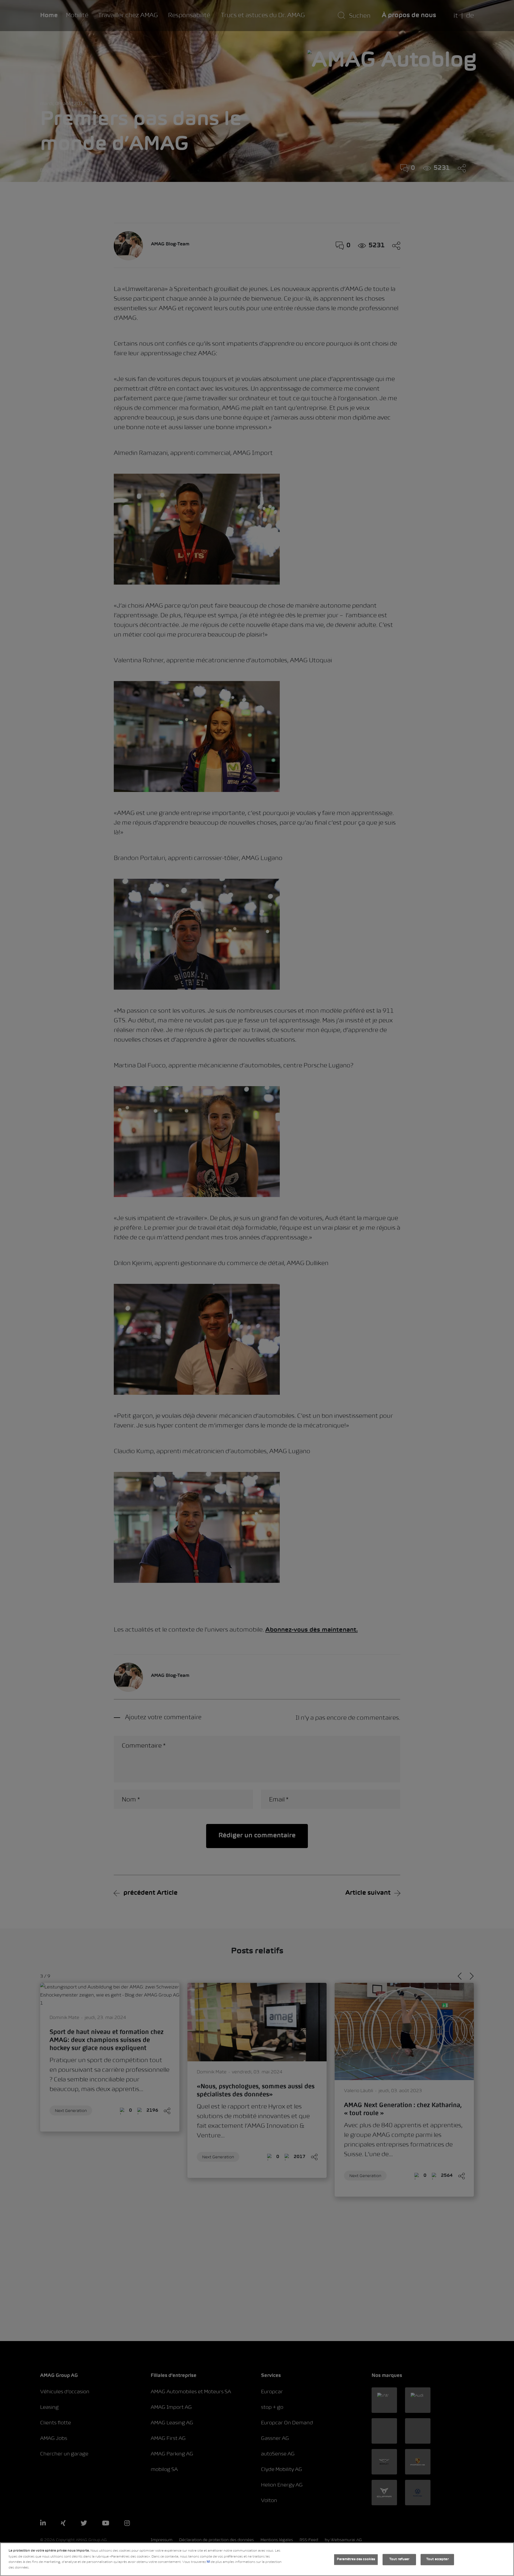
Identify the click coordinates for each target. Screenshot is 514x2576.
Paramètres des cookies (356, 2559)
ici (208, 2562)
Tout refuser (399, 2559)
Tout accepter (437, 2559)
